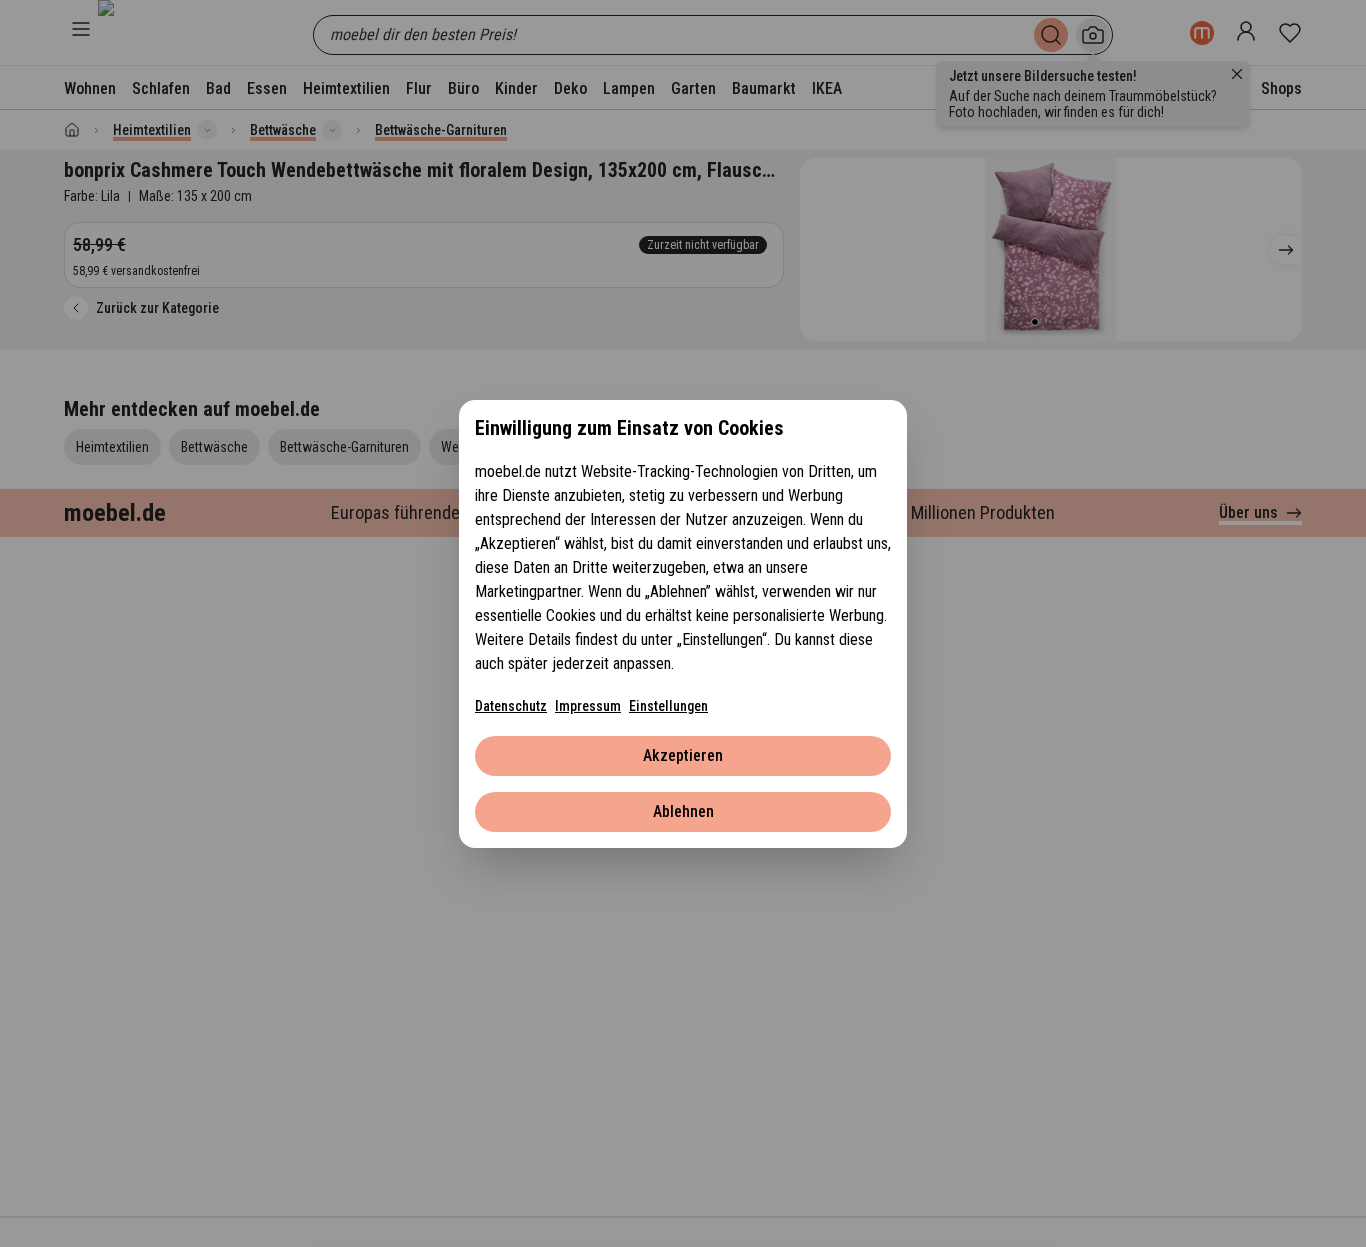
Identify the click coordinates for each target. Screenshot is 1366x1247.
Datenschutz (511, 706)
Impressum (588, 706)
